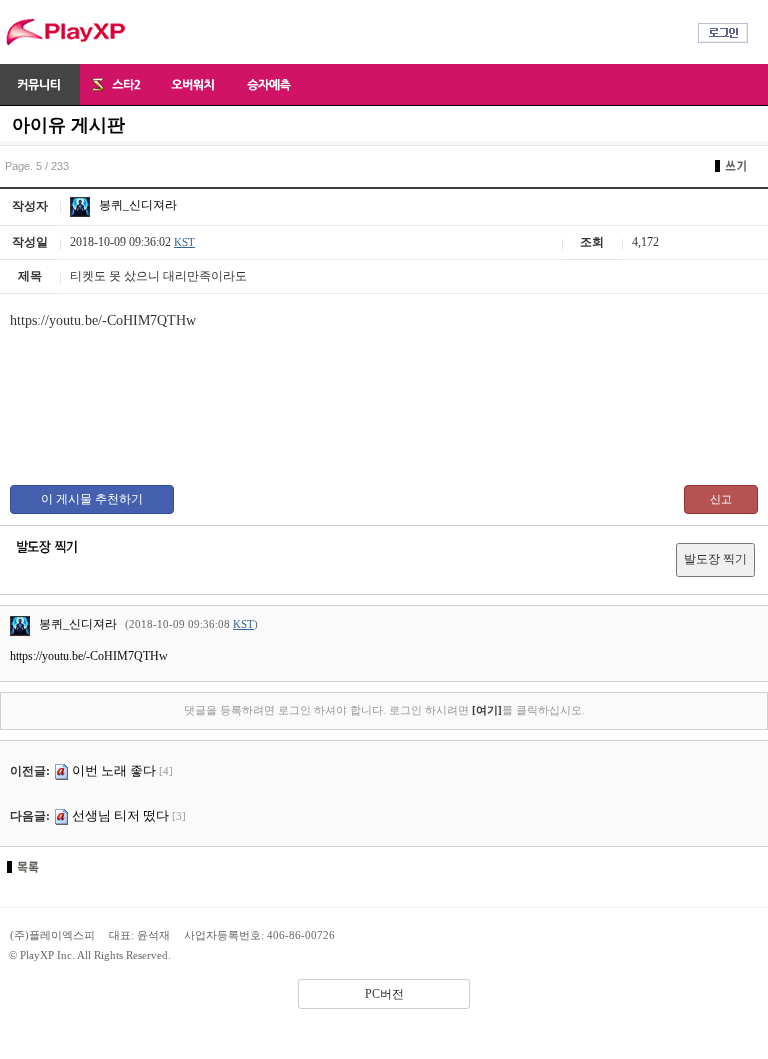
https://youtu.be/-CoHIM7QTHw (89, 656)
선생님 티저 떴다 (120, 815)
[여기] (487, 710)
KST (184, 242)
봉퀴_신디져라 (136, 205)
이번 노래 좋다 (114, 770)
